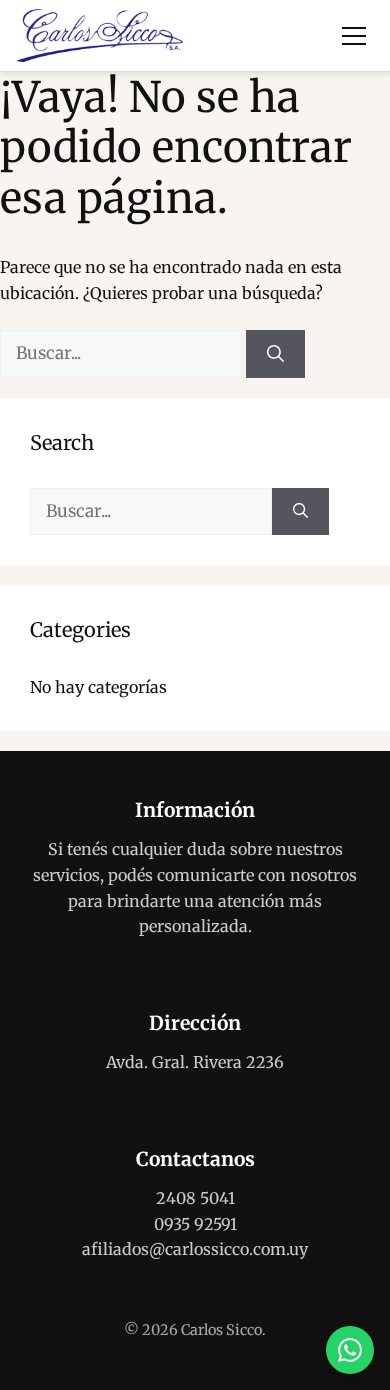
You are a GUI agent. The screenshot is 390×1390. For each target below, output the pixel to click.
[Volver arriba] (350, 1286)
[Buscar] (275, 354)
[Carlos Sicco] (99, 36)
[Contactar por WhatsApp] (350, 1350)
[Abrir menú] (354, 36)
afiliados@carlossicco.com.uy (195, 1249)
